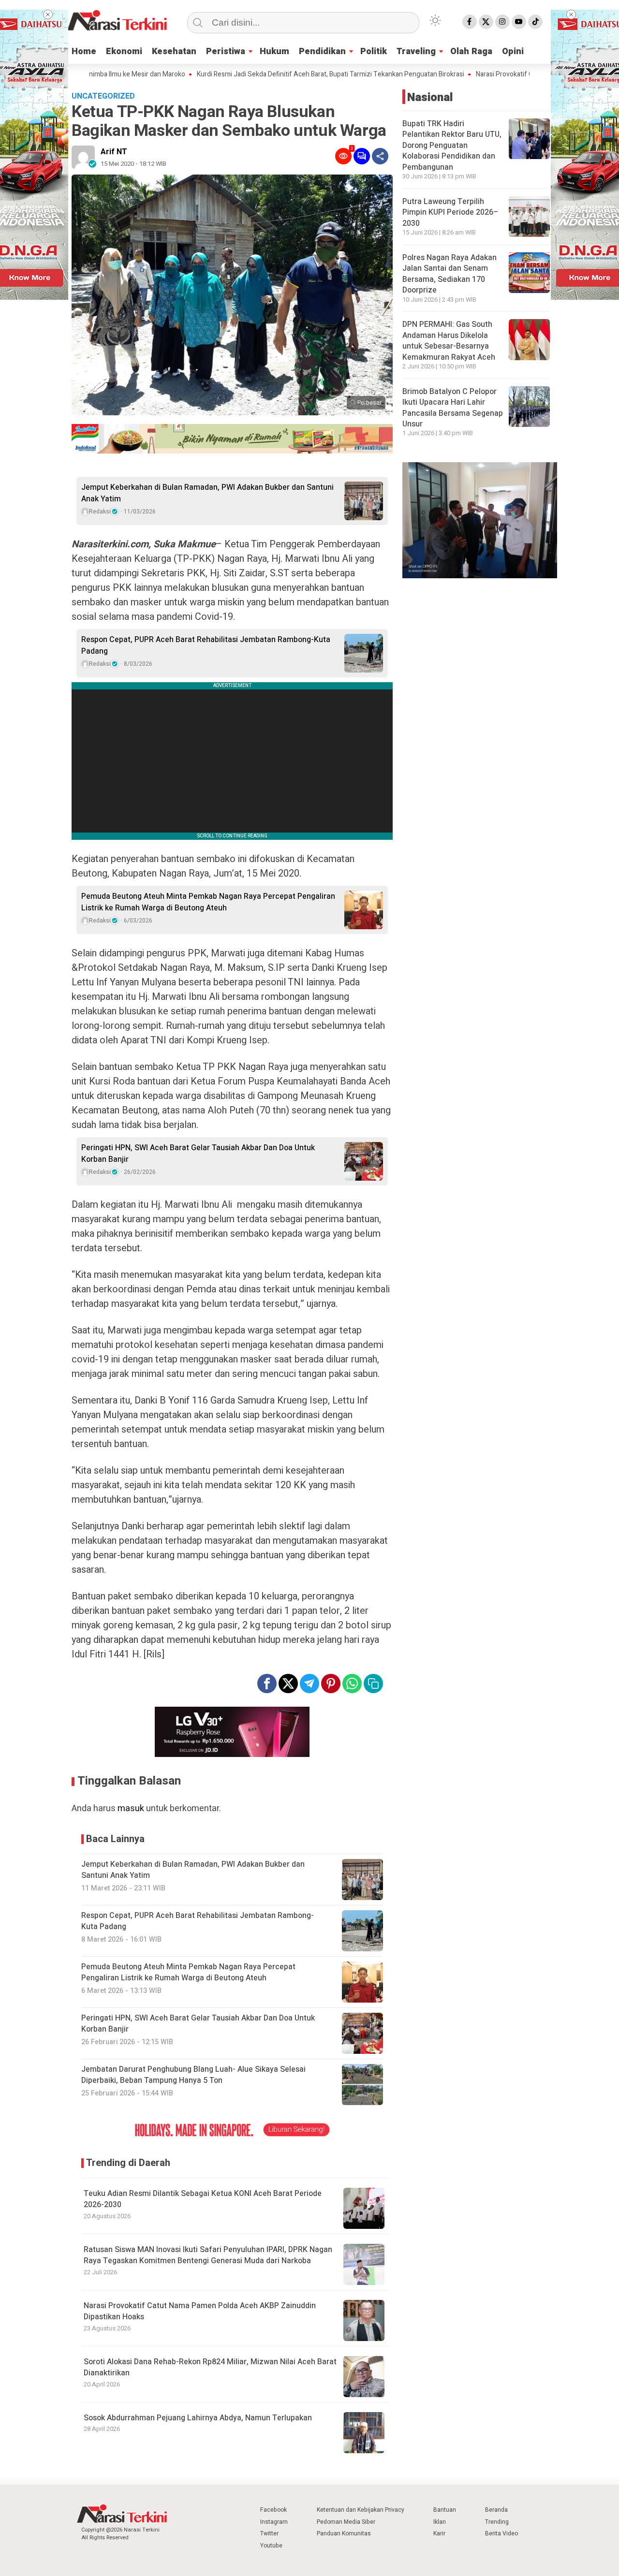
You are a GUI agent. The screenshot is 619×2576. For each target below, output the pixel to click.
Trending (497, 2522)
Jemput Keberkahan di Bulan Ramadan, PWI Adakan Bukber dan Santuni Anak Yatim (207, 493)
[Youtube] (519, 22)
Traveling (416, 51)
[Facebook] (470, 22)
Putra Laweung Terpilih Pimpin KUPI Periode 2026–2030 (450, 212)
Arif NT (114, 152)
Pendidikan (322, 51)
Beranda (496, 2510)
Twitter (269, 2533)
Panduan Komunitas (344, 2533)
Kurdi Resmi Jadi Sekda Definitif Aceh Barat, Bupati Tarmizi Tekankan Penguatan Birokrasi (274, 74)
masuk (131, 1808)
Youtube (271, 2546)
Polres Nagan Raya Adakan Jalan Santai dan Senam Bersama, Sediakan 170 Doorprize (450, 273)
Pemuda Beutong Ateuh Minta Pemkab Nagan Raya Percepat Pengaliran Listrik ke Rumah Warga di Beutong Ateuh (208, 902)
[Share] (380, 156)
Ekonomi (124, 51)
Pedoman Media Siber (346, 2522)
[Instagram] (502, 22)
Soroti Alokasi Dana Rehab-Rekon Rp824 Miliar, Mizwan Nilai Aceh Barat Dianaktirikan (210, 2367)
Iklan (440, 2522)
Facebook (273, 2510)
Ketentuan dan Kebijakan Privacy (361, 2510)
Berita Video (501, 2533)
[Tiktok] (535, 22)
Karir (439, 2533)
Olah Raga (471, 51)
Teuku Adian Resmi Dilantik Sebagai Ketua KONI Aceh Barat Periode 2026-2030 (203, 2199)
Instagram (274, 2522)
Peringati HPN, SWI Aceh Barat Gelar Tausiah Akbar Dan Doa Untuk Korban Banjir (198, 1154)
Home (84, 51)
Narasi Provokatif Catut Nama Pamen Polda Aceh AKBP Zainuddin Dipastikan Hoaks (200, 2311)
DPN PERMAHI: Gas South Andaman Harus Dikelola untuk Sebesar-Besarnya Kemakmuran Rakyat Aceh (449, 341)
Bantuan (445, 2510)
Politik (374, 51)
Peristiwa (226, 51)
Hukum (274, 51)
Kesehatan (174, 51)
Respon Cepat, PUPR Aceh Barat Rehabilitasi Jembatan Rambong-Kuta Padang (206, 645)
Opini (513, 51)
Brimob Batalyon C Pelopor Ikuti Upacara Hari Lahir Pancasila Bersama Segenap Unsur (453, 407)
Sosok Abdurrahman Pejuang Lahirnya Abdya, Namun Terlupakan (198, 2418)
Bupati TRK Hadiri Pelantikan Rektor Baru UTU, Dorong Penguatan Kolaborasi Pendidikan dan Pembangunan (452, 145)
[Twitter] (486, 22)
